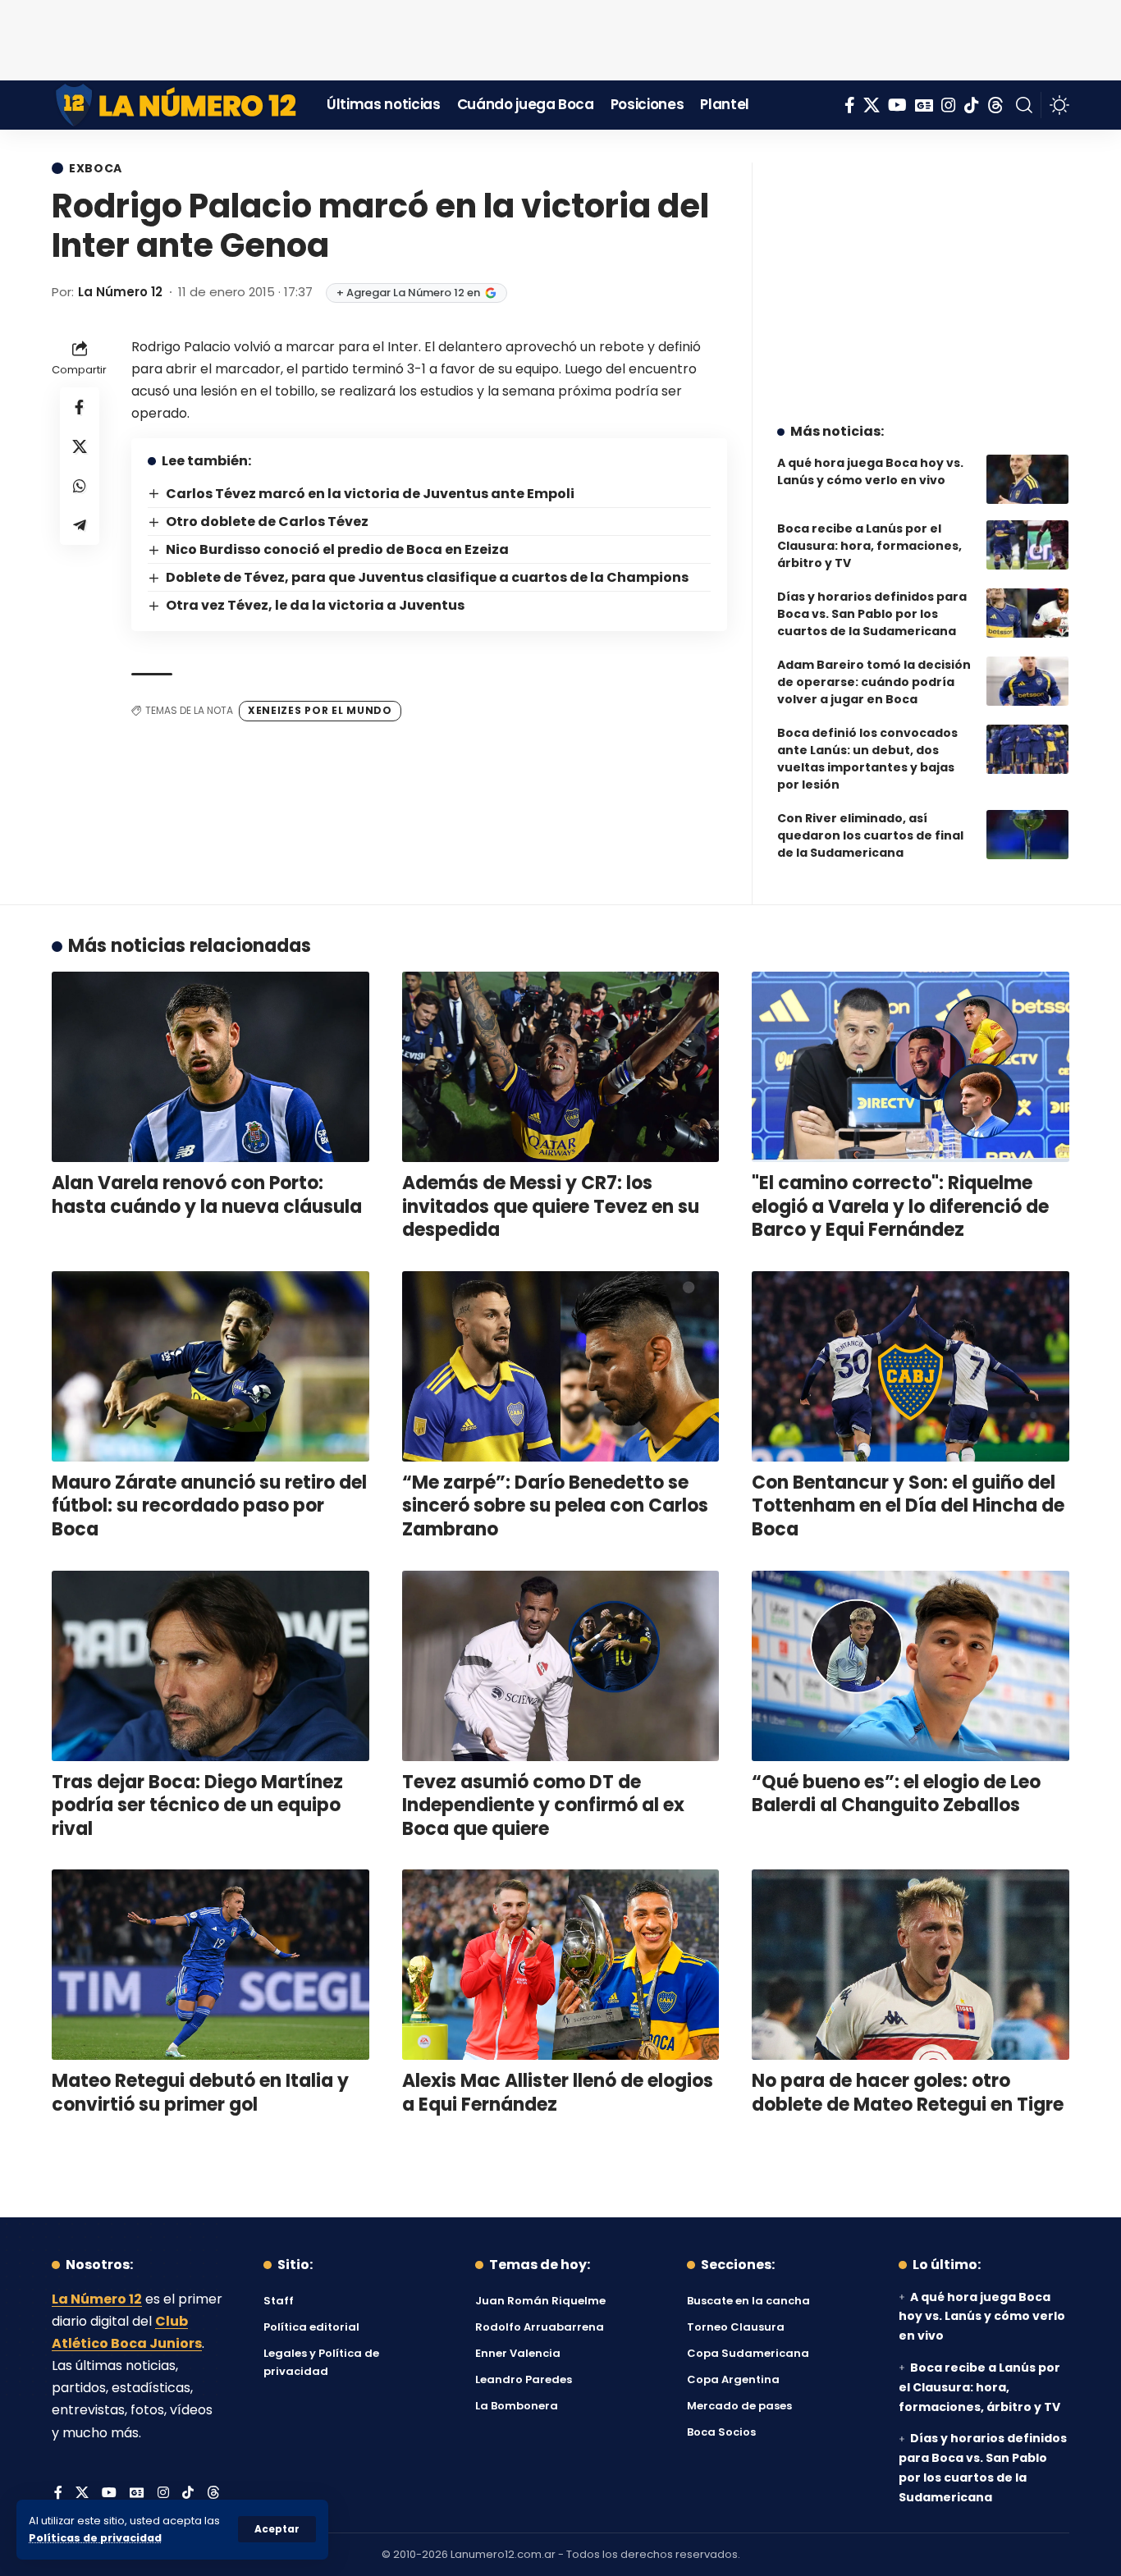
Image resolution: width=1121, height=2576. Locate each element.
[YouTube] (897, 105)
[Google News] (924, 105)
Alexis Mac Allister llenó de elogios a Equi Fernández (558, 2093)
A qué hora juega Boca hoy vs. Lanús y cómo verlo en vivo (870, 471)
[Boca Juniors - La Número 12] (177, 105)
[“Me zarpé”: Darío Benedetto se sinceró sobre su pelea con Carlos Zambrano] (561, 1366)
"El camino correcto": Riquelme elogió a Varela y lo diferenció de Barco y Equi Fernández (900, 1206)
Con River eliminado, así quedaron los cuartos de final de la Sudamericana (870, 835)
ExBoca (96, 168)
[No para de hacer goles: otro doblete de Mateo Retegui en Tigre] (911, 1965)
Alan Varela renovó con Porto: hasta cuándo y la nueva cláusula (207, 1195)
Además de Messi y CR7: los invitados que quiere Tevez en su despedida (551, 1206)
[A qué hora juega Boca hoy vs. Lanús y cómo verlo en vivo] (1027, 479)
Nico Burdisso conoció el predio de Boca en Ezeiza (337, 549)
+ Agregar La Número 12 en (408, 293)
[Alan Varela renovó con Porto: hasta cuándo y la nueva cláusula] (210, 1067)
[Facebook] (850, 105)
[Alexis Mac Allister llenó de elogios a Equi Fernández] (561, 1965)
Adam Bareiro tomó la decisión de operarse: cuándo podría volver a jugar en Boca (874, 682)
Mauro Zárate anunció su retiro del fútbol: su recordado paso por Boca (209, 1506)
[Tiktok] (972, 105)
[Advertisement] (560, 37)
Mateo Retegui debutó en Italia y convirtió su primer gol (200, 2093)
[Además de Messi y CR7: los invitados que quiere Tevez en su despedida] (561, 1067)
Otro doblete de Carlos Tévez (267, 522)
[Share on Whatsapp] (80, 485)
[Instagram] (949, 105)
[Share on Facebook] (80, 406)
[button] (277, 2529)
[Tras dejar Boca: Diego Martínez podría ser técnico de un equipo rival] (210, 1666)
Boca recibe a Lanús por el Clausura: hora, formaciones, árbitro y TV (869, 546)
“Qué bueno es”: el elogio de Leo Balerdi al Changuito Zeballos (896, 1794)
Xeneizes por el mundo (320, 710)
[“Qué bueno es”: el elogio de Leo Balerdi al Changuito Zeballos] (911, 1666)
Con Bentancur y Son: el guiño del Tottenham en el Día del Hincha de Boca (908, 1506)
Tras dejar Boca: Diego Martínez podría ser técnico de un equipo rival (197, 1805)
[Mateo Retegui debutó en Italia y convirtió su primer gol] (210, 1965)
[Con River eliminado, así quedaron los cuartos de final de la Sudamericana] (1027, 835)
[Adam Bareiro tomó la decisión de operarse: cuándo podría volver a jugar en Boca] (1027, 681)
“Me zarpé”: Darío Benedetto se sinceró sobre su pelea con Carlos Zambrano (555, 1506)
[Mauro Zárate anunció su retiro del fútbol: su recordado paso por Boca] (210, 1366)
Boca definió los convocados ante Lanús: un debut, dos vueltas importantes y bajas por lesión (867, 759)
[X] (872, 105)
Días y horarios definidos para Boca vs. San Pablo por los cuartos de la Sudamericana (872, 614)
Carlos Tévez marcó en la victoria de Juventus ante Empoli (370, 494)
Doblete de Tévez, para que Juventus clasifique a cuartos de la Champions (427, 577)
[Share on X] (80, 446)
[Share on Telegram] (80, 524)
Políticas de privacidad (95, 2538)
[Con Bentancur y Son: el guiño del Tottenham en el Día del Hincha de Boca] (911, 1366)
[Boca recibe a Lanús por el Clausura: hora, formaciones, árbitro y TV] (1027, 545)
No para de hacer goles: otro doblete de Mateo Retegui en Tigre (908, 2093)
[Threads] (995, 105)
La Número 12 (120, 292)
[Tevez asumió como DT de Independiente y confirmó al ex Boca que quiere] (561, 1666)
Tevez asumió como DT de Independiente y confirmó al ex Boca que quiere (543, 1805)
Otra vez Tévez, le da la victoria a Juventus (315, 605)
